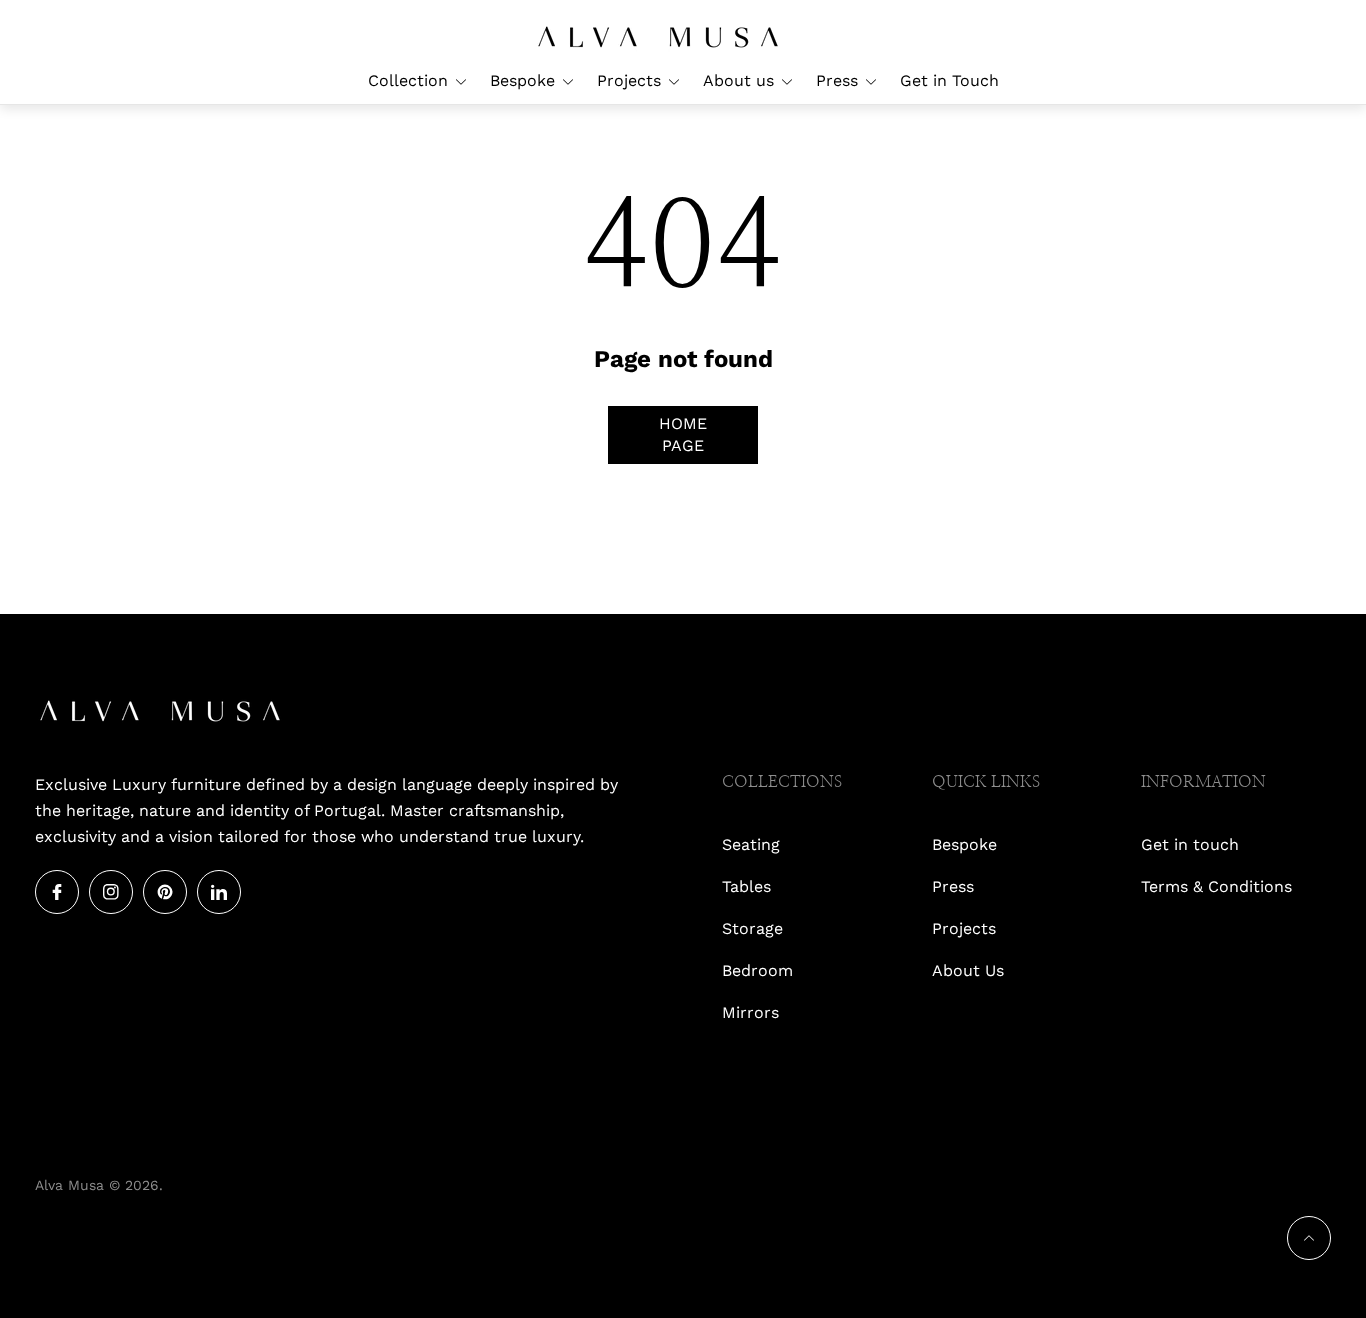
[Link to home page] (160, 713)
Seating (751, 844)
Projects (964, 928)
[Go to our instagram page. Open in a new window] (111, 892)
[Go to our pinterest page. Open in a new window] (165, 892)
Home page (683, 434)
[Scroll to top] (1309, 1238)
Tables (746, 886)
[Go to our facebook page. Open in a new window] (57, 892)
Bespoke (964, 844)
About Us (968, 970)
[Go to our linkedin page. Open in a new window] (219, 892)
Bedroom (757, 970)
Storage (752, 928)
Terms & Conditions (1216, 886)
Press (953, 886)
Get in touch (1190, 844)
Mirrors (750, 1012)
